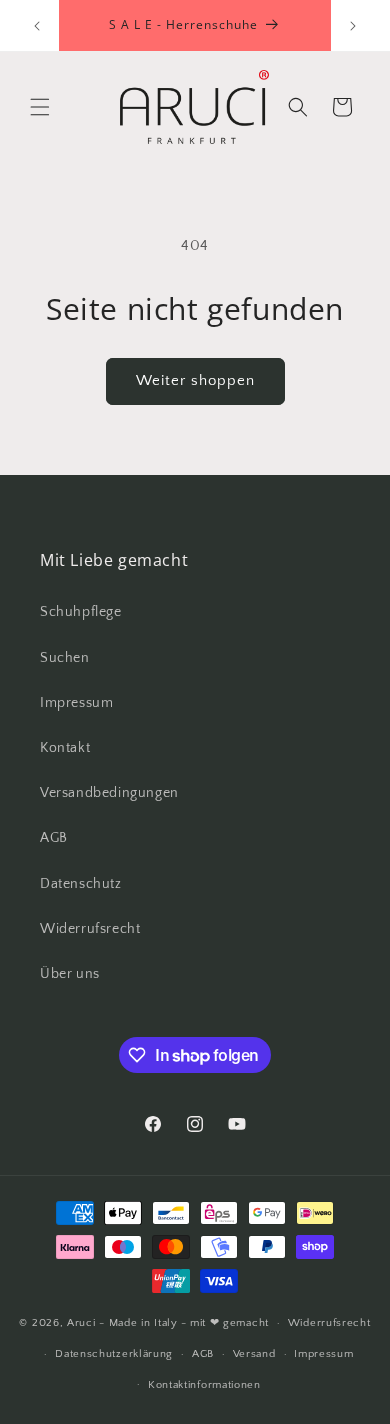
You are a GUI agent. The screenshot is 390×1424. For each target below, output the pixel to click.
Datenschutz (81, 884)
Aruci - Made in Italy (122, 1323)
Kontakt (65, 748)
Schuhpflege (81, 612)
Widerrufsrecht (90, 929)
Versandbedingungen (109, 793)
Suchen (65, 658)
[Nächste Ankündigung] (353, 26)
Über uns (70, 974)
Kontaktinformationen (204, 1385)
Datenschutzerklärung (114, 1354)
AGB (54, 838)
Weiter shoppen (195, 380)
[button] (40, 107)
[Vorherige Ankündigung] (37, 26)
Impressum (76, 703)
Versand (254, 1354)
